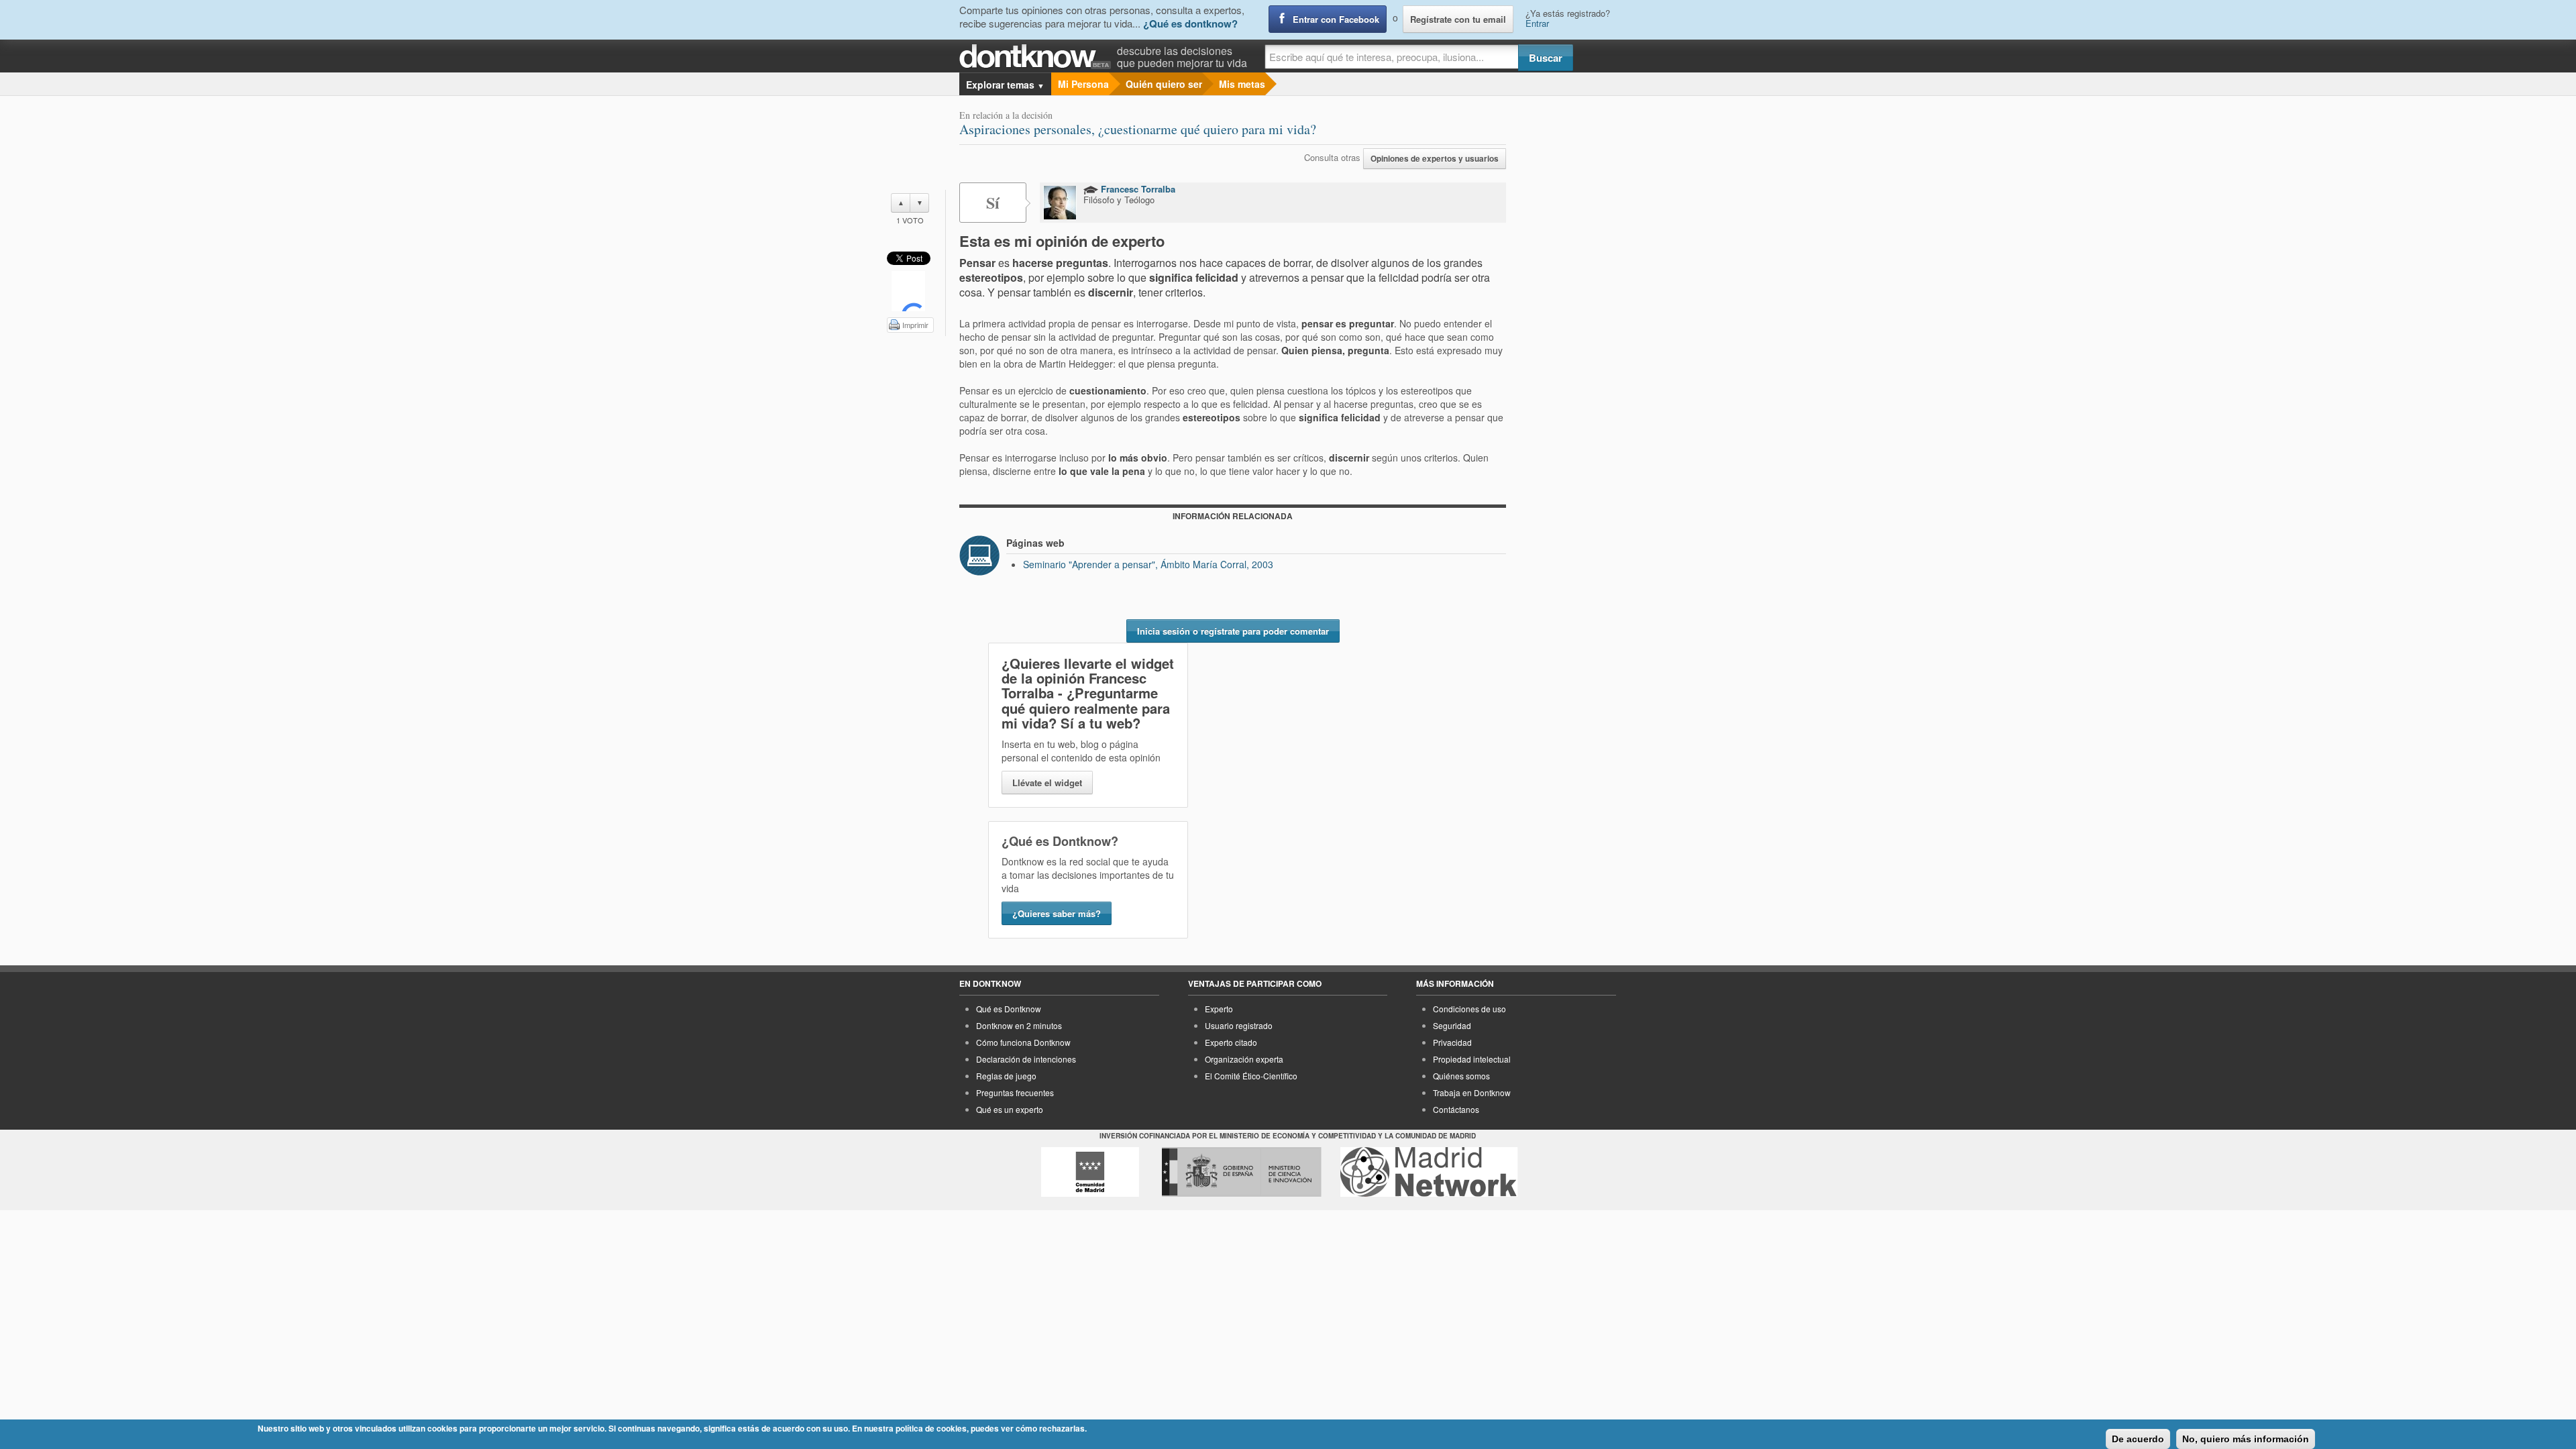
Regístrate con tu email (1458, 19)
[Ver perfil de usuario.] (1060, 203)
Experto (1219, 1009)
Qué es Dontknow (1009, 1009)
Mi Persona (1083, 84)
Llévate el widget (1047, 783)
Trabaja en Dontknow (1472, 1092)
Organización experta (1244, 1059)
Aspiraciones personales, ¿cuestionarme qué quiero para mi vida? (1138, 129)
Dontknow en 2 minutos (1019, 1025)
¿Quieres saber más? (1057, 913)
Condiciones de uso (1469, 1009)
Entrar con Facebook (1336, 19)
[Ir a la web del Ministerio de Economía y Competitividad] (1242, 1172)
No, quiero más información (2246, 1439)
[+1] (908, 291)
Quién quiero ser (1164, 84)
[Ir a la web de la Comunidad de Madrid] (1090, 1172)
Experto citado (1231, 1042)
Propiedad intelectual (1472, 1059)
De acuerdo (2138, 1439)
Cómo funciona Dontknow (1023, 1042)
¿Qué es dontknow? (1190, 23)
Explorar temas (1005, 85)
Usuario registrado (1239, 1025)
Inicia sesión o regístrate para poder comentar (1233, 631)
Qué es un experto (1010, 1109)
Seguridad (1452, 1025)
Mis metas (1242, 84)
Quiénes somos (1461, 1076)
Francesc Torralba (1137, 189)
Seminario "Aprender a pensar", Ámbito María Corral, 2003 (1148, 564)
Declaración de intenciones (1026, 1059)
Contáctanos (1456, 1109)
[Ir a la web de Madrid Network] (1429, 1172)
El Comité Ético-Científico (1251, 1076)
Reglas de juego (1006, 1076)
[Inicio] (1038, 57)
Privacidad (1452, 1042)
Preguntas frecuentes (1015, 1092)
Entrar (1537, 23)
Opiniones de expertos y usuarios (1435, 159)
